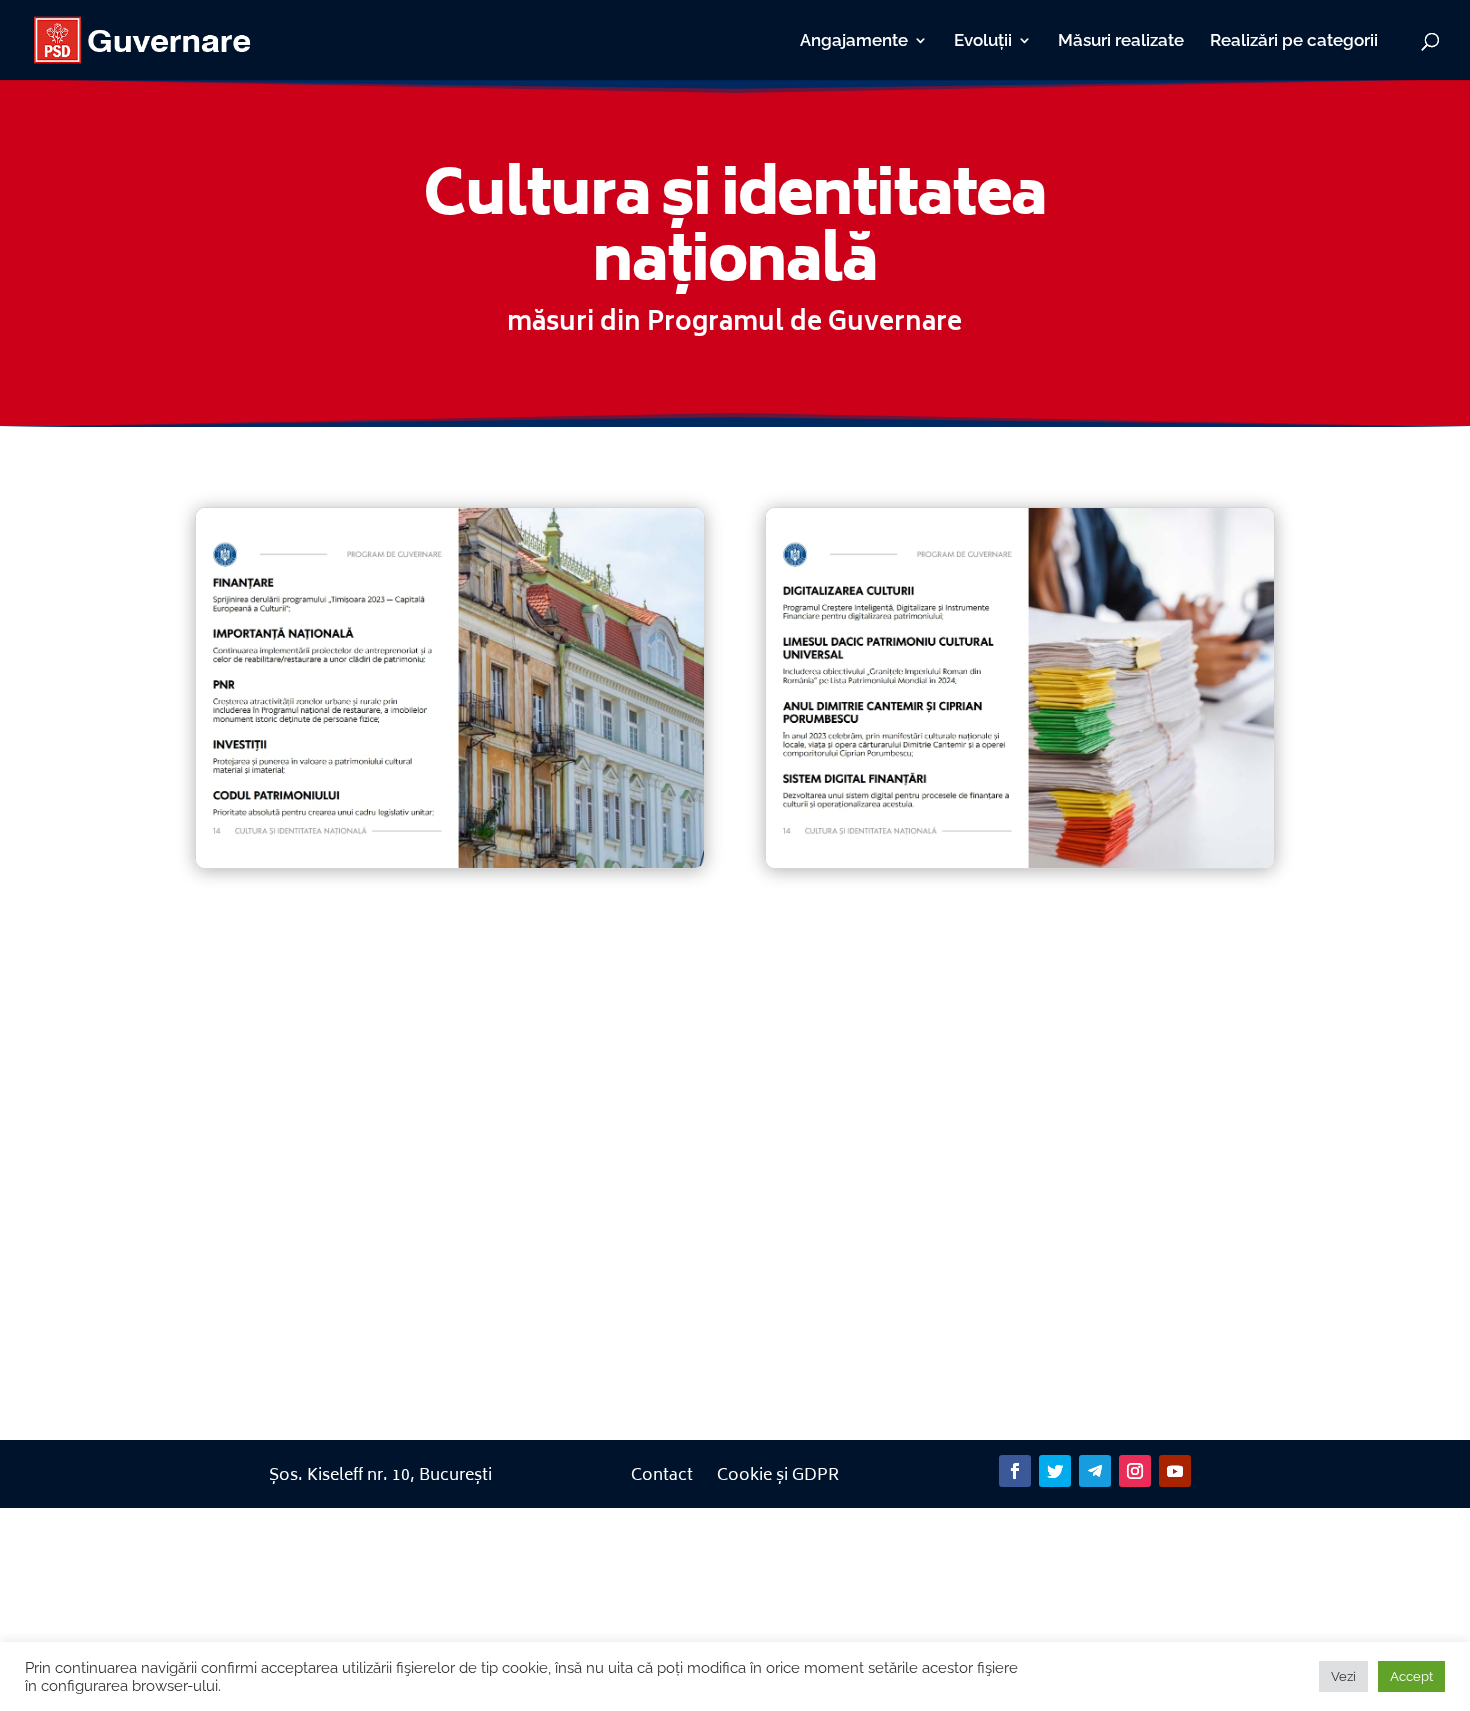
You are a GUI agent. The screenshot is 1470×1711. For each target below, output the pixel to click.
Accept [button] (1411, 1676)
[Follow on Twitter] (1055, 1471)
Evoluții (983, 41)
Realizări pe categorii (1294, 41)
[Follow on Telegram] (1095, 1471)
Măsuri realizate (1121, 41)
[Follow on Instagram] (1135, 1471)
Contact (662, 1476)
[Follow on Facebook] (1015, 1471)
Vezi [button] (1343, 1676)
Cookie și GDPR (778, 1476)
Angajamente (854, 41)
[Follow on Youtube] (1175, 1471)
